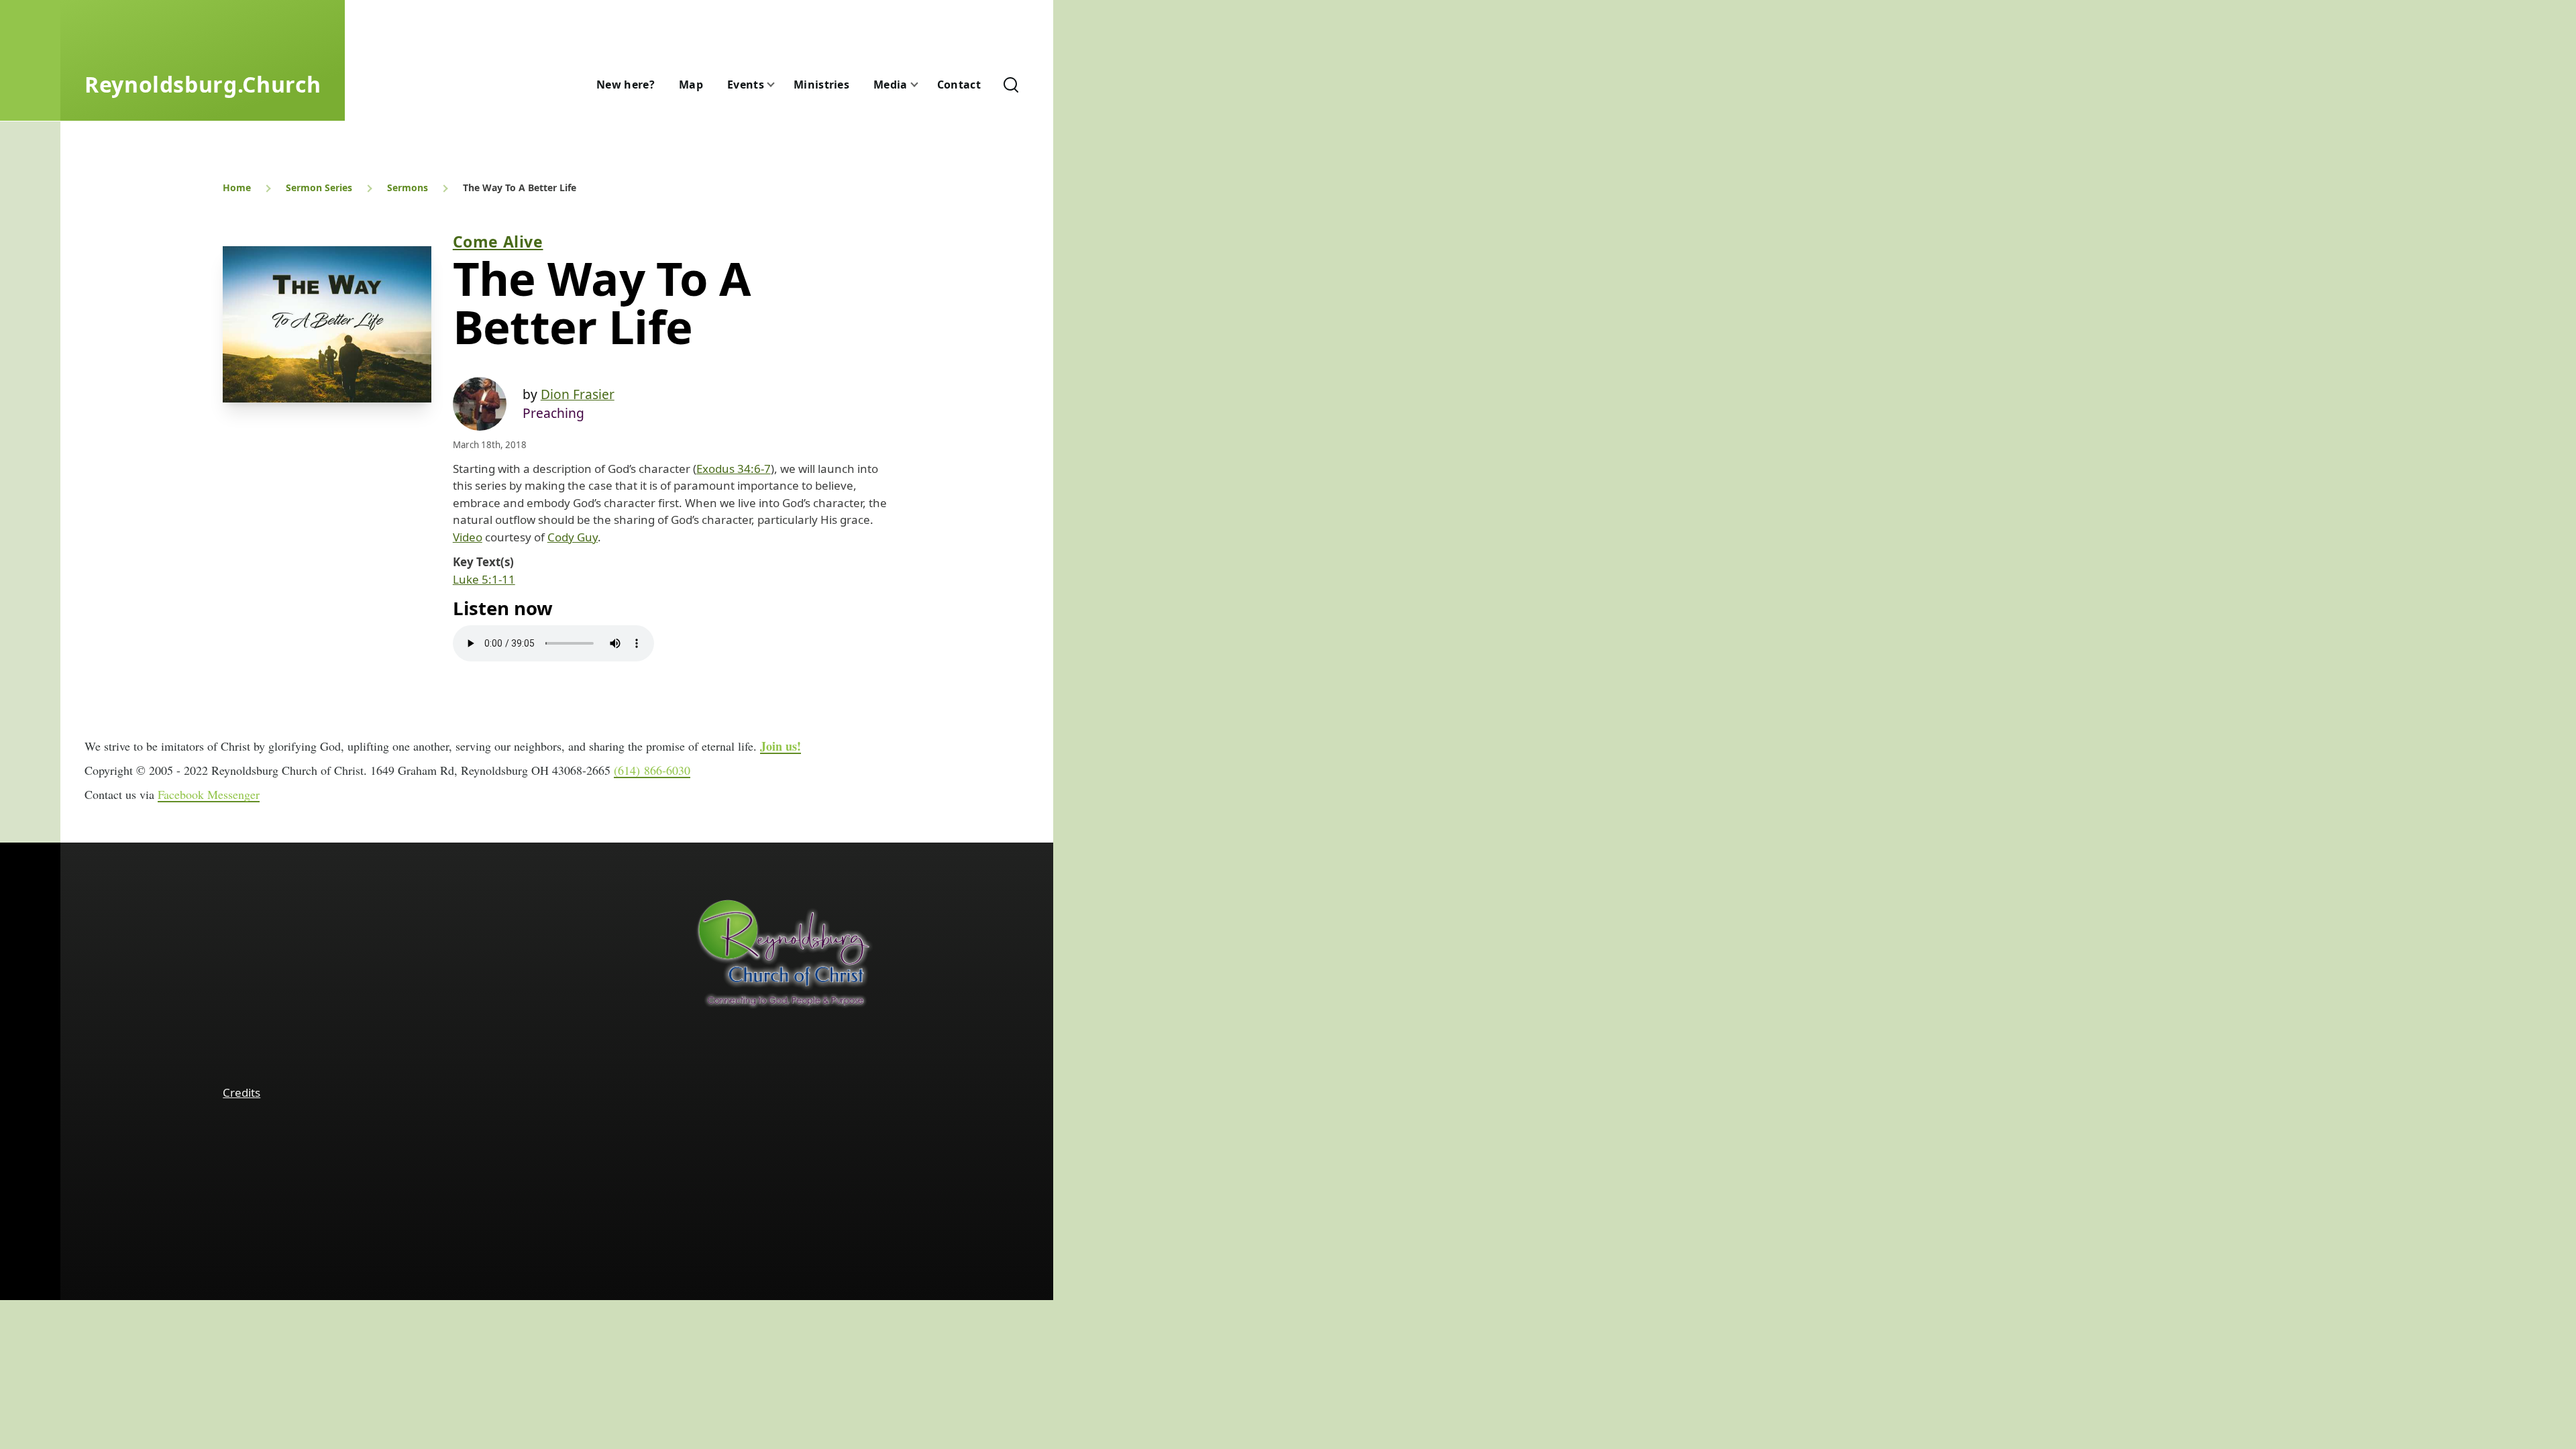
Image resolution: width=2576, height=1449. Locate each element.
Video (468, 537)
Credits (241, 1092)
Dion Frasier (578, 394)
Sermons (408, 187)
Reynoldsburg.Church (203, 84)
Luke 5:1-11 (484, 579)
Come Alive (498, 241)
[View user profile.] (480, 404)
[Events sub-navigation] (779, 85)
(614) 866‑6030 (652, 770)
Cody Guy (573, 537)
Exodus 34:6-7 (734, 469)
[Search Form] (1011, 85)
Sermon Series (319, 187)
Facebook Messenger (209, 794)
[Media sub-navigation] (922, 85)
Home (237, 187)
